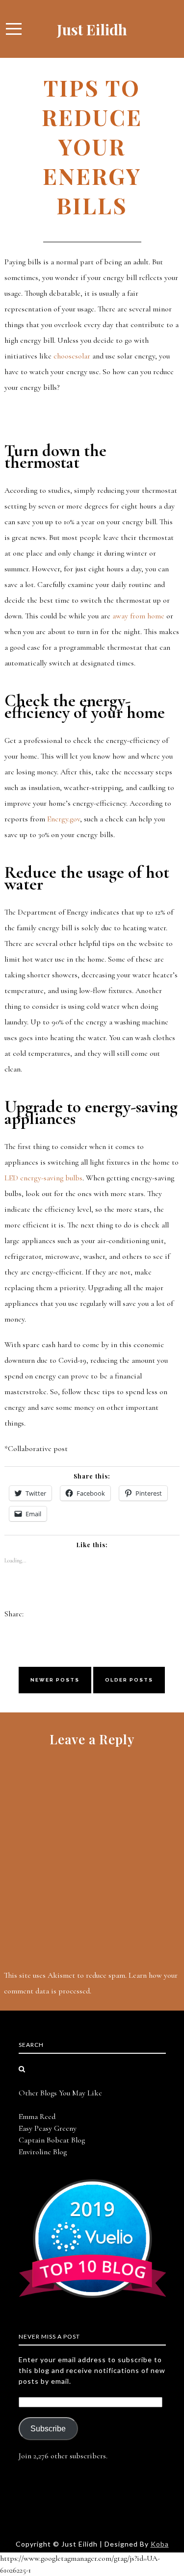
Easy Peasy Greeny (48, 2128)
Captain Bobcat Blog (52, 2140)
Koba (160, 2544)
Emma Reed (37, 2117)
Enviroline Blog (43, 2152)
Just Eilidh (92, 29)
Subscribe (48, 2429)
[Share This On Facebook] (31, 1614)
